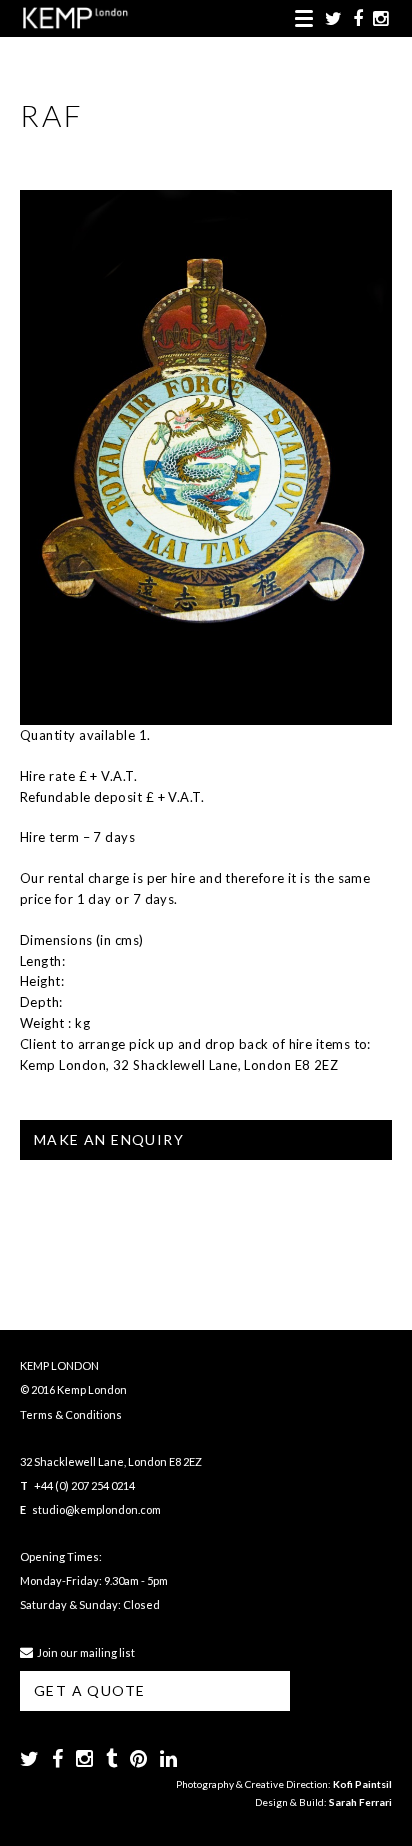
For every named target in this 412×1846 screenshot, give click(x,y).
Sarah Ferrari (360, 1802)
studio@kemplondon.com (96, 1509)
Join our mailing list (84, 1652)
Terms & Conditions (71, 1414)
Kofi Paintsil (362, 1784)
